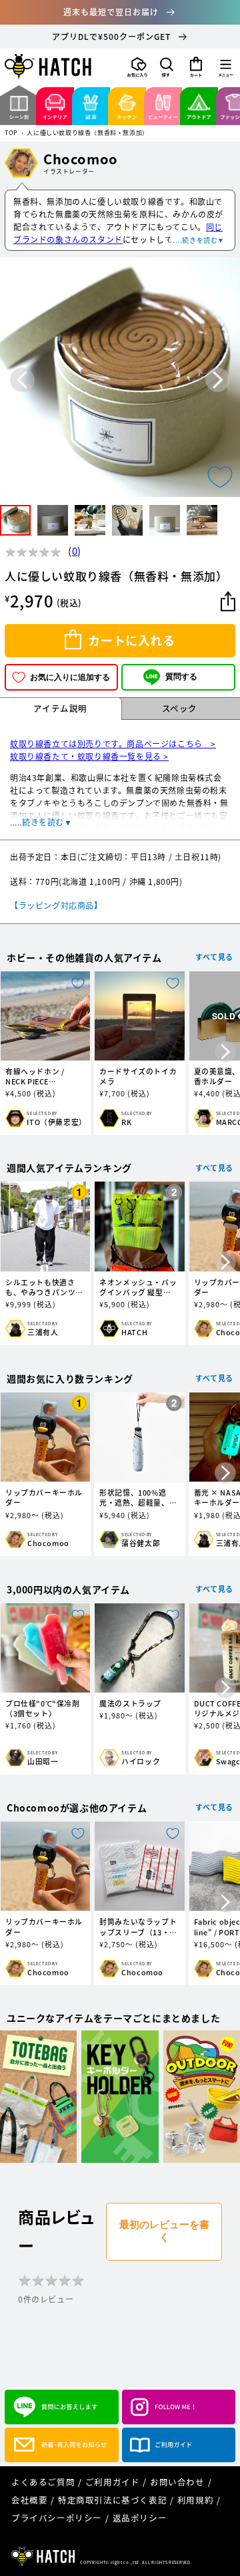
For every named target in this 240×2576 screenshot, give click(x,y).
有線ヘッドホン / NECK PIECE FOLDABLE (35, 1076)
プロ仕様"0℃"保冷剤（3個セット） (43, 1708)
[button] (167, 67)
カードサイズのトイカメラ (138, 1076)
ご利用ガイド (113, 2482)
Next (218, 380)
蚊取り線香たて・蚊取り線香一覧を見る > (89, 756)
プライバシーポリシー (57, 2518)
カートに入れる (131, 640)
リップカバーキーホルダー (44, 1498)
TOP (11, 133)
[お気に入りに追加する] (220, 477)
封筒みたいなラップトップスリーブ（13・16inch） (138, 1927)
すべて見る (214, 957)
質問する (181, 677)
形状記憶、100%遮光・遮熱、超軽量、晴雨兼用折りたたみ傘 (138, 1498)
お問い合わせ (177, 2482)
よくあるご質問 (43, 2482)
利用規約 (195, 2500)
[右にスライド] (225, 1052)
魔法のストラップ (130, 1703)
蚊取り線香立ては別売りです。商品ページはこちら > (113, 744)
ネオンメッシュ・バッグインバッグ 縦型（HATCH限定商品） (138, 1287)
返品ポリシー (140, 2518)
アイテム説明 (60, 708)
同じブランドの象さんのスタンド (118, 233)
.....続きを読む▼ (197, 240)
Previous (22, 380)
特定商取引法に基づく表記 (112, 2500)
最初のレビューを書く (164, 2231)
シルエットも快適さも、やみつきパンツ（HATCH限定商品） (42, 1287)
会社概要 (29, 2500)
